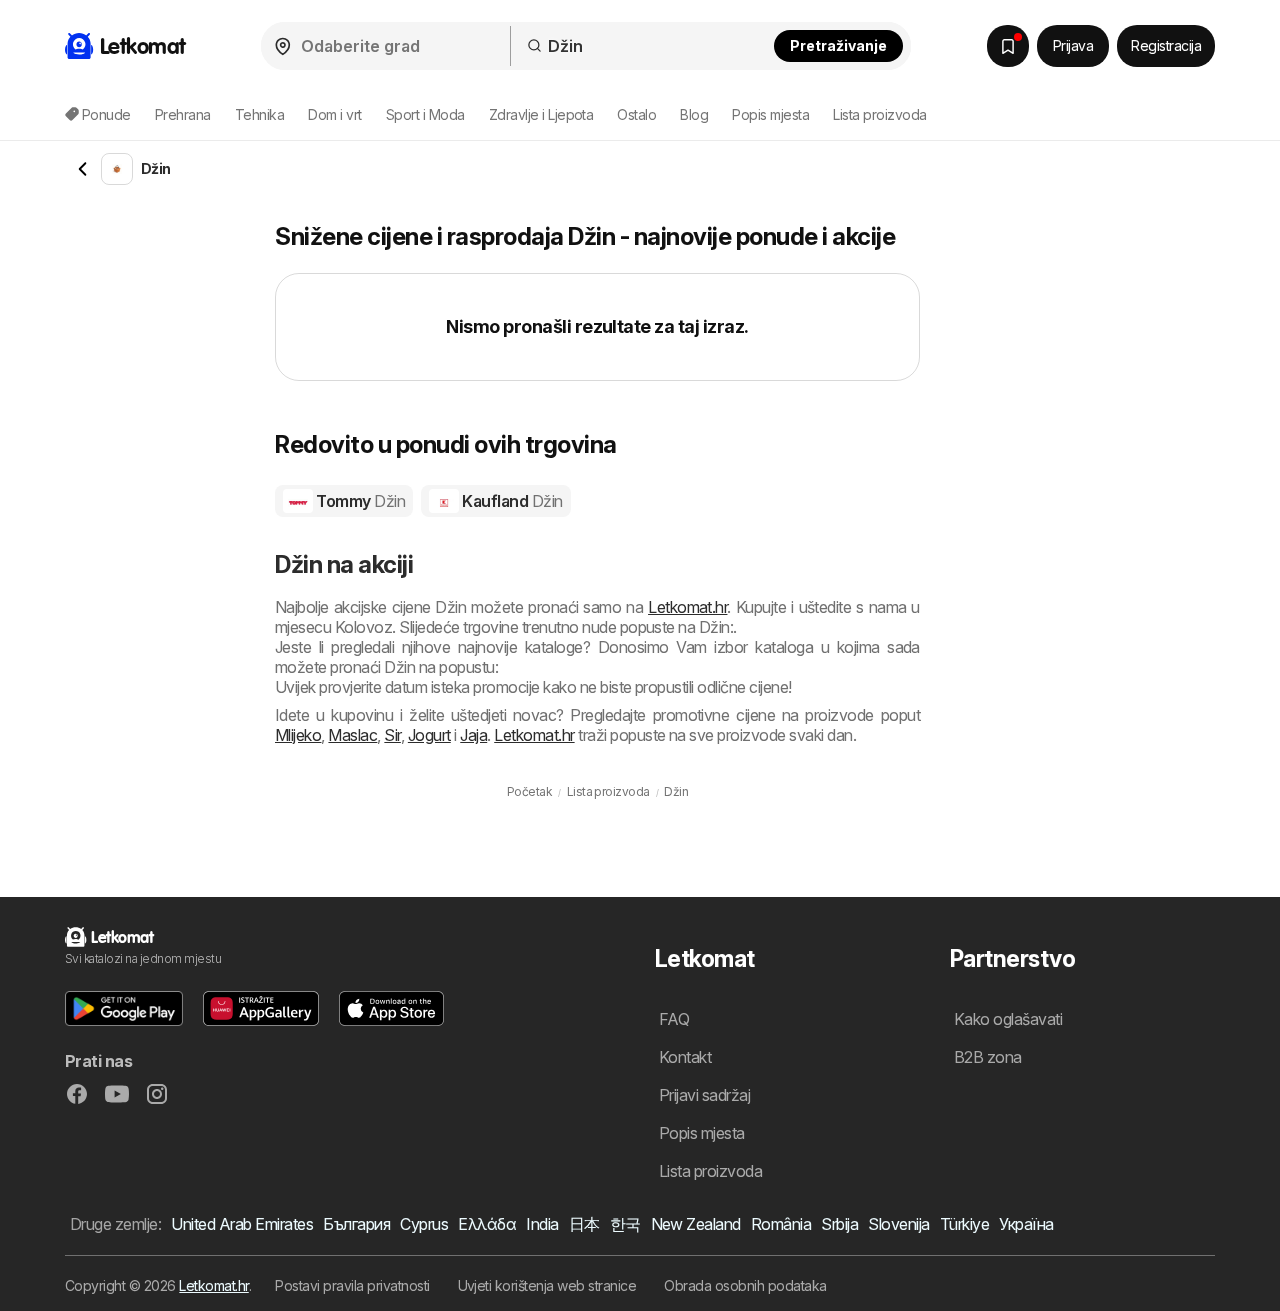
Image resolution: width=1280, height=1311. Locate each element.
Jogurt (429, 735)
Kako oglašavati (1008, 1019)
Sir (392, 735)
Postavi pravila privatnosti (352, 1285)
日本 (584, 1224)
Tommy (359, 501)
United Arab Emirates (242, 1224)
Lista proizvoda (879, 114)
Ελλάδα (487, 1224)
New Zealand (696, 1224)
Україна (1026, 1224)
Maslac (352, 735)
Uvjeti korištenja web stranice (547, 1285)
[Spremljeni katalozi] (1008, 46)
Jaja (473, 735)
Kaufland (511, 501)
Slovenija (898, 1224)
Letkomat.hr (687, 607)
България (356, 1224)
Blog (694, 114)
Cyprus (424, 1224)
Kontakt (685, 1057)
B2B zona (988, 1057)
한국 (625, 1224)
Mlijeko (298, 735)
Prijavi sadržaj (704, 1095)
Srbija (839, 1224)
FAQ (674, 1019)
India (542, 1224)
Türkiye (964, 1224)
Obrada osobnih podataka (745, 1285)
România (781, 1224)
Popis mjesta (770, 114)
